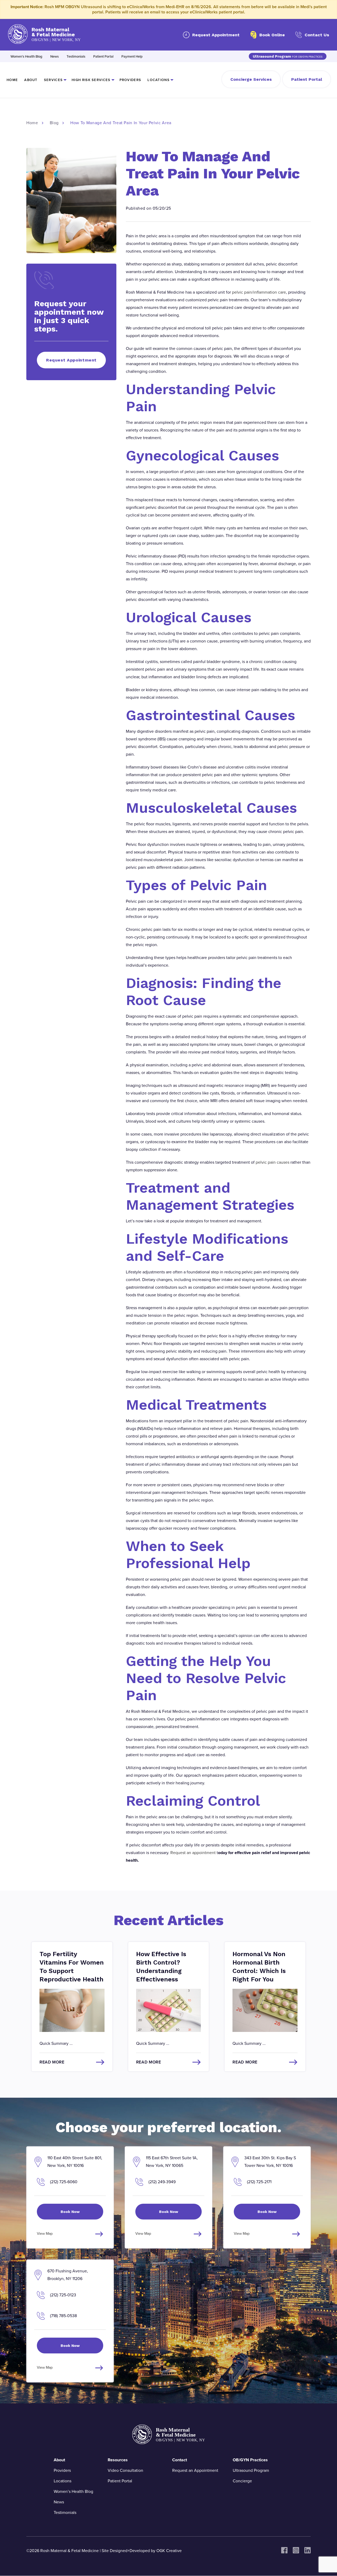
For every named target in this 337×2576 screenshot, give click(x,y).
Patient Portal (103, 57)
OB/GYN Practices (250, 2460)
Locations (158, 80)
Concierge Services (251, 79)
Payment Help (132, 57)
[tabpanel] (72, 2007)
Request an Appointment (195, 2470)
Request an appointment (193, 1853)
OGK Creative (169, 2551)
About (31, 80)
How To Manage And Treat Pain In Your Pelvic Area (121, 123)
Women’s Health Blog (26, 57)
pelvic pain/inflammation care (259, 292)
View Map (45, 2234)
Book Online (272, 35)
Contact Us (317, 35)
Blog (54, 123)
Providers (130, 80)
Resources (118, 2460)
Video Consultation (125, 2470)
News (54, 57)
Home (12, 80)
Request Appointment (216, 35)
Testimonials (76, 57)
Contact (180, 2460)
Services (53, 80)
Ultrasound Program (288, 56)
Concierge (242, 2481)
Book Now (70, 2212)
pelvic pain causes (272, 1162)
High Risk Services (91, 80)
